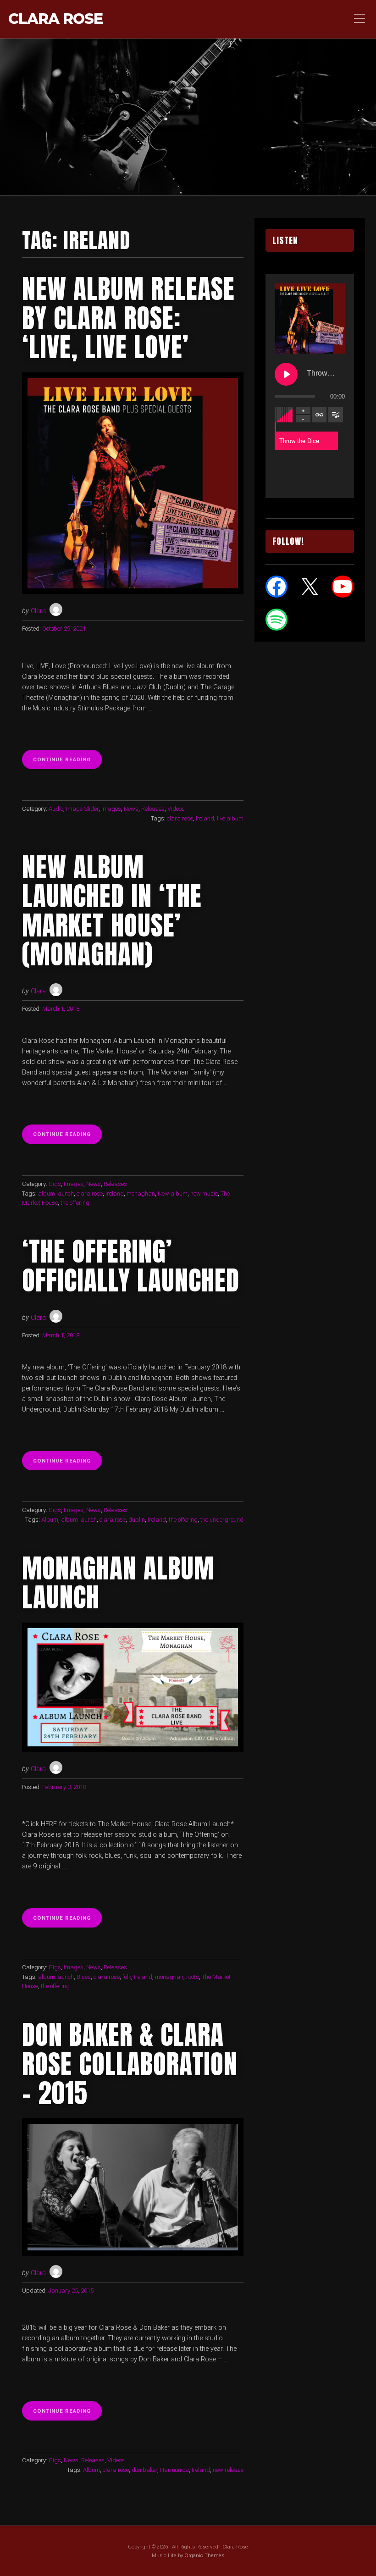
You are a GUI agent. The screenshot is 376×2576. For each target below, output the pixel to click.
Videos (176, 809)
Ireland (205, 818)
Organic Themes (204, 2555)
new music (204, 1194)
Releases (153, 809)
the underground (222, 1520)
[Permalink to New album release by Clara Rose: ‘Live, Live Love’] (133, 483)
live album (230, 818)
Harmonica (174, 2470)
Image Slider (82, 809)
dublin (137, 1520)
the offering (75, 1203)
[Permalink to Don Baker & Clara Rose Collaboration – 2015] (133, 2187)
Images (111, 809)
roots (193, 1977)
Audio (56, 809)
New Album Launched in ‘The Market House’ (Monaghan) (112, 911)
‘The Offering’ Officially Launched (131, 1266)
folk (127, 1977)
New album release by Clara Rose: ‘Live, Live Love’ (128, 318)
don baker (144, 2470)
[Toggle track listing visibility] (336, 415)
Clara (38, 611)
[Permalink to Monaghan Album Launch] (133, 1687)
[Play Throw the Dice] (286, 374)
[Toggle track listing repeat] (320, 415)
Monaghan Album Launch (118, 1583)
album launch (56, 1194)
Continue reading (67, 762)
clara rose (180, 818)
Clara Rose (55, 19)
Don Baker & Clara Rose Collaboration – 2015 (130, 2064)
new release (228, 2470)
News (131, 809)
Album (50, 1520)
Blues (84, 1977)
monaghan (141, 1194)
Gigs (55, 1184)
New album (173, 1194)
